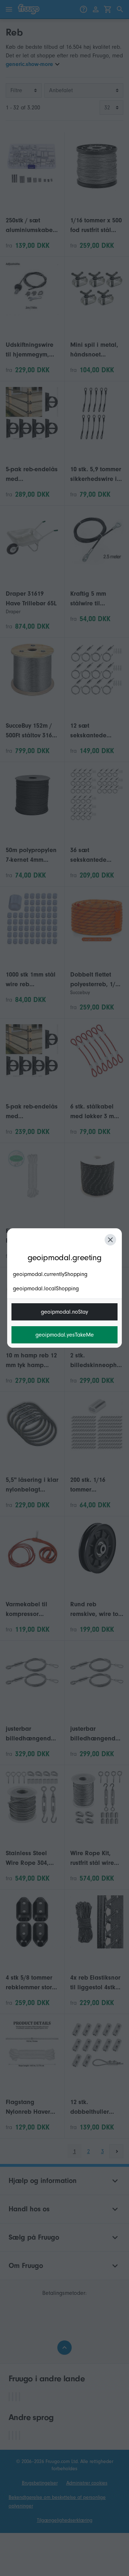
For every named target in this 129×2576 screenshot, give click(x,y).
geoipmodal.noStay (64, 1312)
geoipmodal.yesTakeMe (65, 1335)
